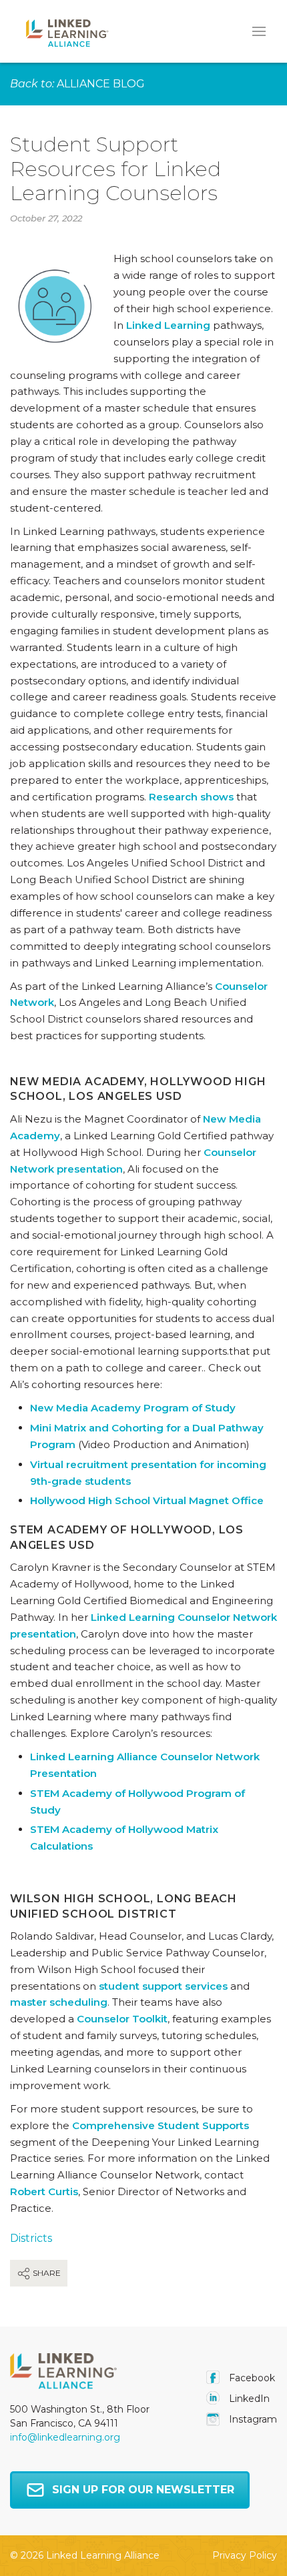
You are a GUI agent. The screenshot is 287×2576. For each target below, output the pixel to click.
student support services (163, 1986)
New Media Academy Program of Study (133, 1408)
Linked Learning (168, 325)
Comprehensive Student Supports (161, 2125)
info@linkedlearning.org (65, 2437)
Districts (31, 2238)
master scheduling (59, 2002)
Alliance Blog (101, 84)
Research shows (191, 797)
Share (46, 2273)
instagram (252, 2419)
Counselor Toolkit (122, 2019)
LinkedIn (248, 2399)
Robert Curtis (44, 2191)
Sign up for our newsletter (143, 2490)
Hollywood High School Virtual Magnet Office (147, 1500)
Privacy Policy (245, 2555)
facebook (251, 2378)
